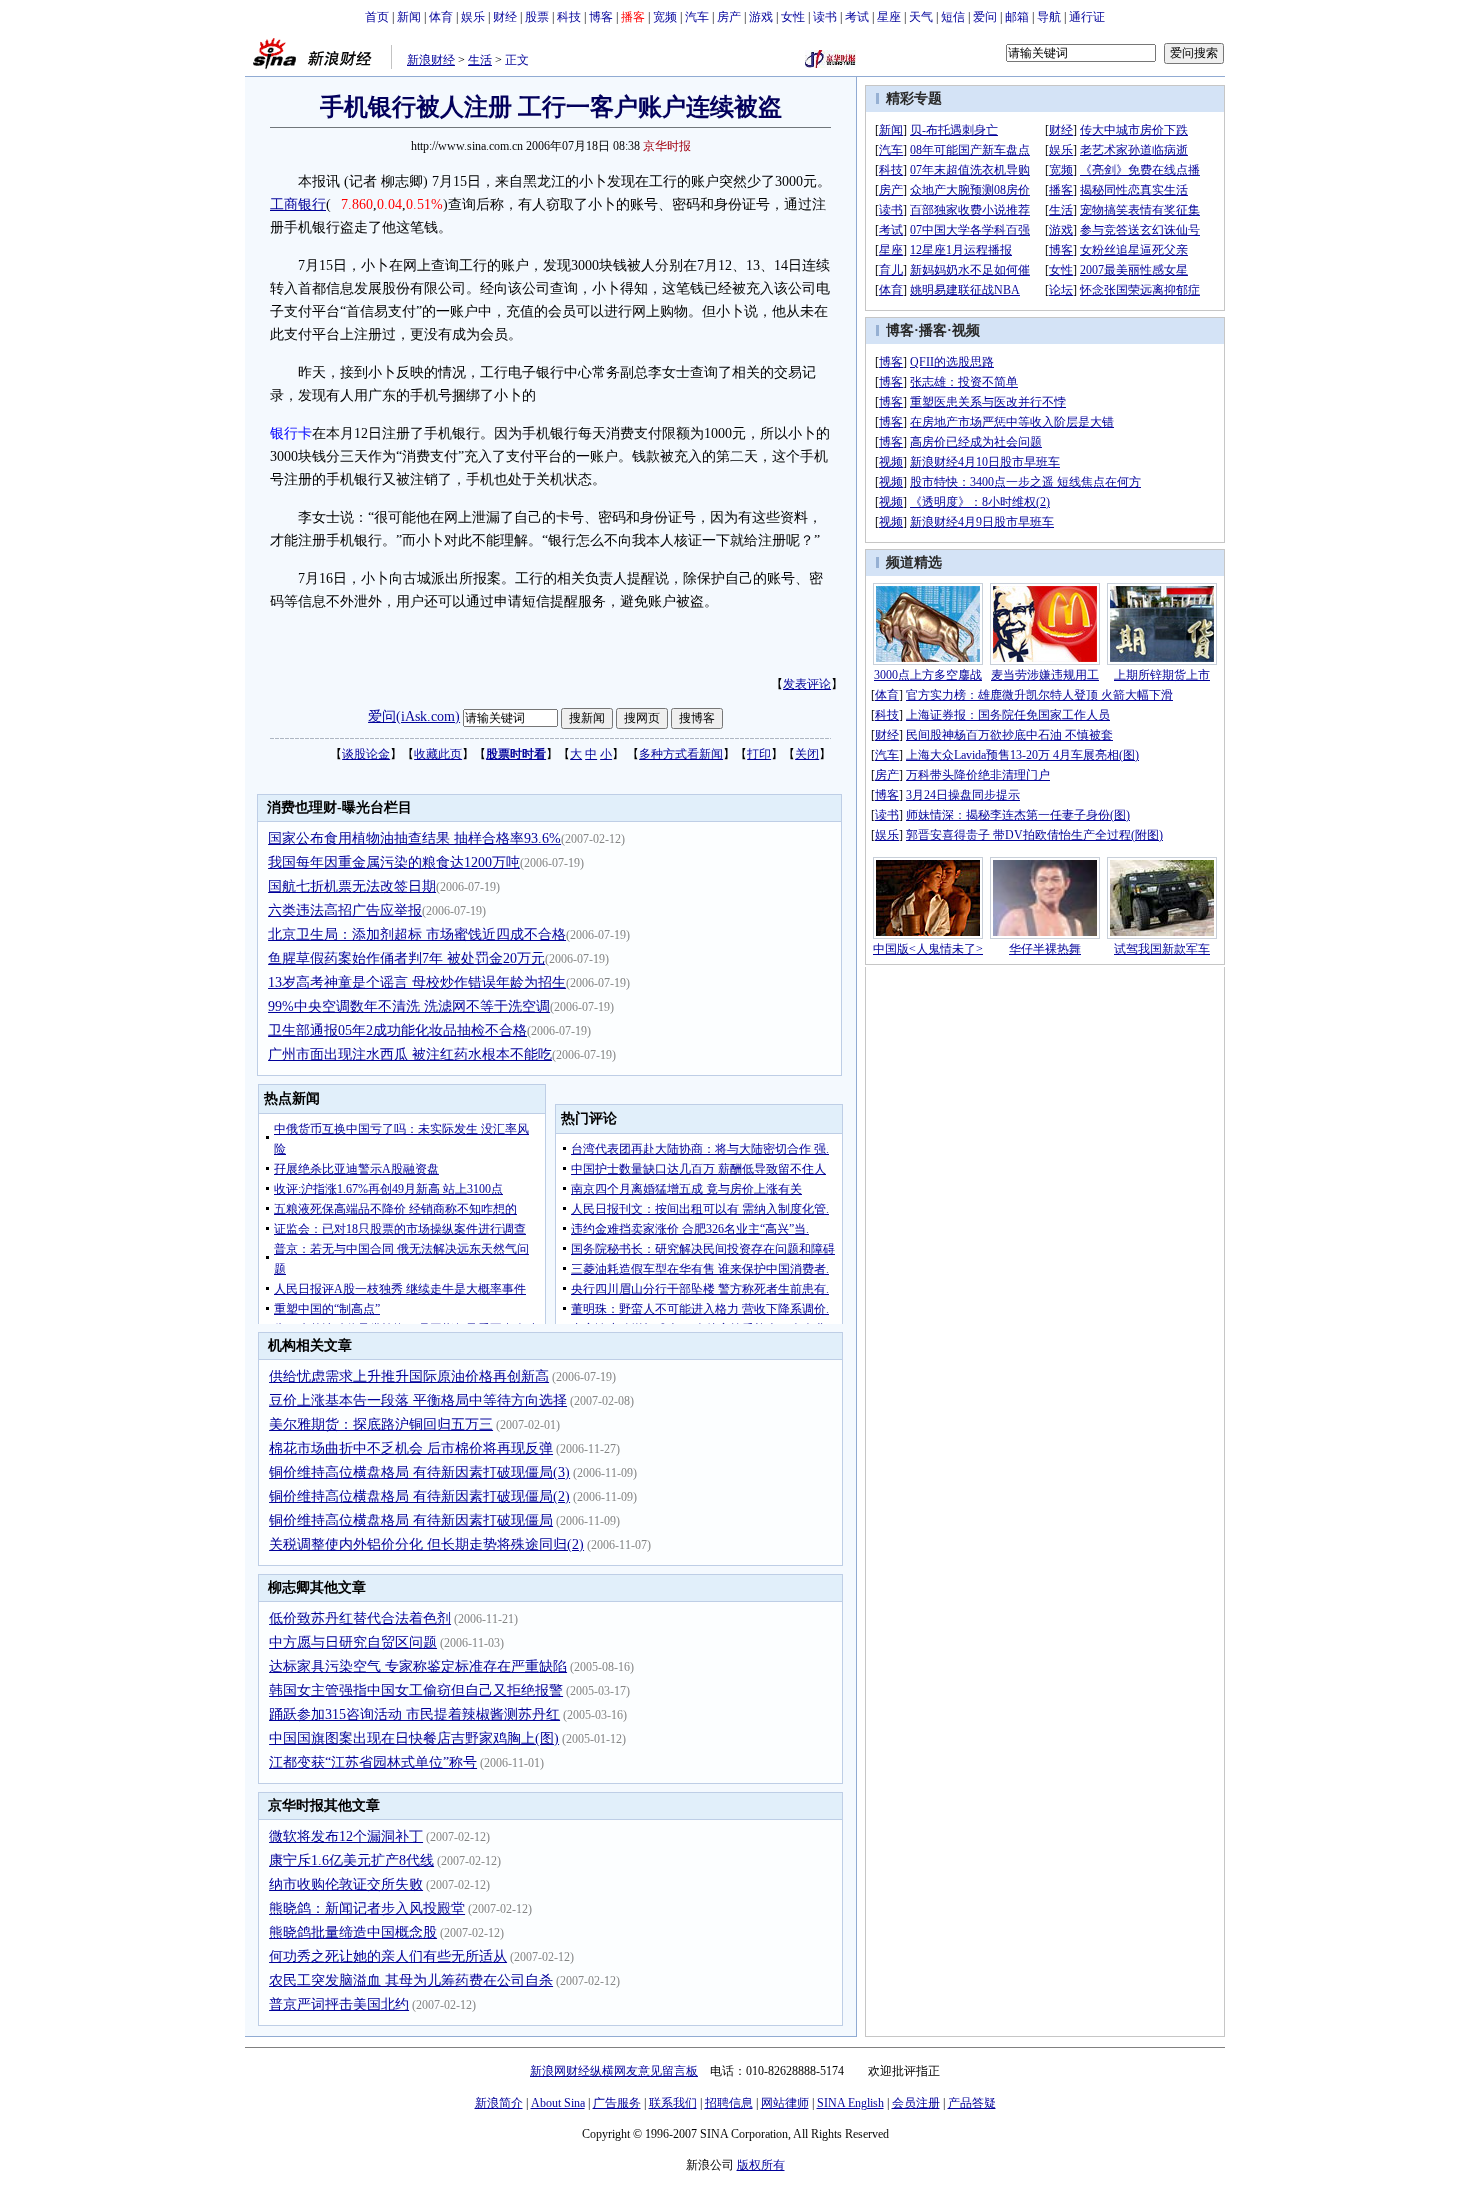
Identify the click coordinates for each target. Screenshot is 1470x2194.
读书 (825, 17)
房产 (729, 17)
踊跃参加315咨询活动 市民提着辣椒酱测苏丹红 (414, 1714)
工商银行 (298, 204)
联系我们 (673, 2103)
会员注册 (916, 2103)
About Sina (558, 2103)
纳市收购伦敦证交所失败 (346, 1884)
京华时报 (667, 146)
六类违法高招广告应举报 (345, 910)
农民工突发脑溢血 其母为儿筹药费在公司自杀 (411, 1980)
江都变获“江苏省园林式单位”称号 (373, 1762)
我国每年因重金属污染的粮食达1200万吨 (394, 862)
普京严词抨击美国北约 (339, 2004)
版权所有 (761, 2165)
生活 (480, 60)
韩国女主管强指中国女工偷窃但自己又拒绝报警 (416, 1690)
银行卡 (291, 433)
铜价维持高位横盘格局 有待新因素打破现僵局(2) (419, 1496)
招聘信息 (729, 2103)
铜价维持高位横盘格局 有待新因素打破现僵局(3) (419, 1472)
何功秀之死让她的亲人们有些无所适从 (388, 1956)
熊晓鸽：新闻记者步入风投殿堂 (367, 1908)
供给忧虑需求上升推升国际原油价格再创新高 (409, 1376)
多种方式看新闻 (681, 754)
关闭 (807, 754)
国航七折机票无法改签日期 (352, 886)
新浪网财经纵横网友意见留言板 (614, 2071)
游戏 (761, 17)
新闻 (409, 17)
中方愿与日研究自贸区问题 (353, 1642)
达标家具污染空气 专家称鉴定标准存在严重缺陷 (418, 1666)
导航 (1049, 17)
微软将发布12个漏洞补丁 (346, 1836)
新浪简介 (499, 2103)
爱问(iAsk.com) (414, 716)
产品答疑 (972, 2103)
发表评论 (807, 684)
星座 (889, 17)
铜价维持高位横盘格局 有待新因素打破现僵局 (411, 1520)
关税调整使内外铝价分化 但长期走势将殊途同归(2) (426, 1544)
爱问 (985, 17)
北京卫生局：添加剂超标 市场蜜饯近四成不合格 (417, 934)
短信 (953, 17)
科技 (569, 17)
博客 (601, 17)
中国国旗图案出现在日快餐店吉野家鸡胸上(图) (414, 1738)
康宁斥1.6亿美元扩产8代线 (351, 1860)
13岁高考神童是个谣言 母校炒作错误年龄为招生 (417, 982)
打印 (759, 754)
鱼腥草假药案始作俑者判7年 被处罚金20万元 (406, 958)
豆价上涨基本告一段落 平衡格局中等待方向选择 (418, 1400)
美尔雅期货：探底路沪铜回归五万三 (381, 1424)
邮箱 (1017, 17)
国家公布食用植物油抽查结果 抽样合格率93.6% (414, 838)
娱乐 (473, 17)
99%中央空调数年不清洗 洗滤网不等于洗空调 (409, 1006)
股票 (537, 17)
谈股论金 (366, 754)
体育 (441, 17)
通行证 (1087, 17)
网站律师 (785, 2103)
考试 (857, 17)
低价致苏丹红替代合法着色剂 (360, 1618)
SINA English (850, 2103)
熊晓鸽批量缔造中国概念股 (353, 1932)
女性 (793, 17)
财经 (505, 17)
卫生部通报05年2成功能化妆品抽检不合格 (397, 1030)
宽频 (665, 17)
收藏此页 (438, 754)
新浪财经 (431, 60)
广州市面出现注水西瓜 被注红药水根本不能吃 (410, 1054)
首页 (377, 17)
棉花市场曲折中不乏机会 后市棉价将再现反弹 (411, 1448)
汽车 (697, 17)
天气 (921, 17)
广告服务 (617, 2103)
